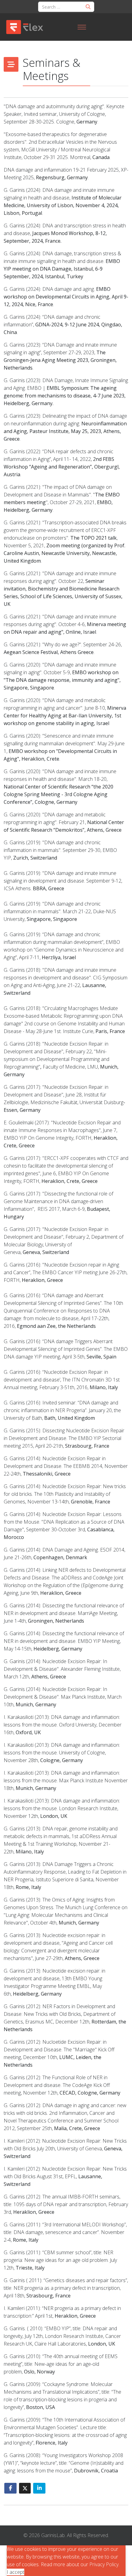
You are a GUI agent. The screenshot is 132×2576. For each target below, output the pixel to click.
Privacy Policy (104, 2564)
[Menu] (82, 27)
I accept (16, 2572)
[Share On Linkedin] (39, 2488)
